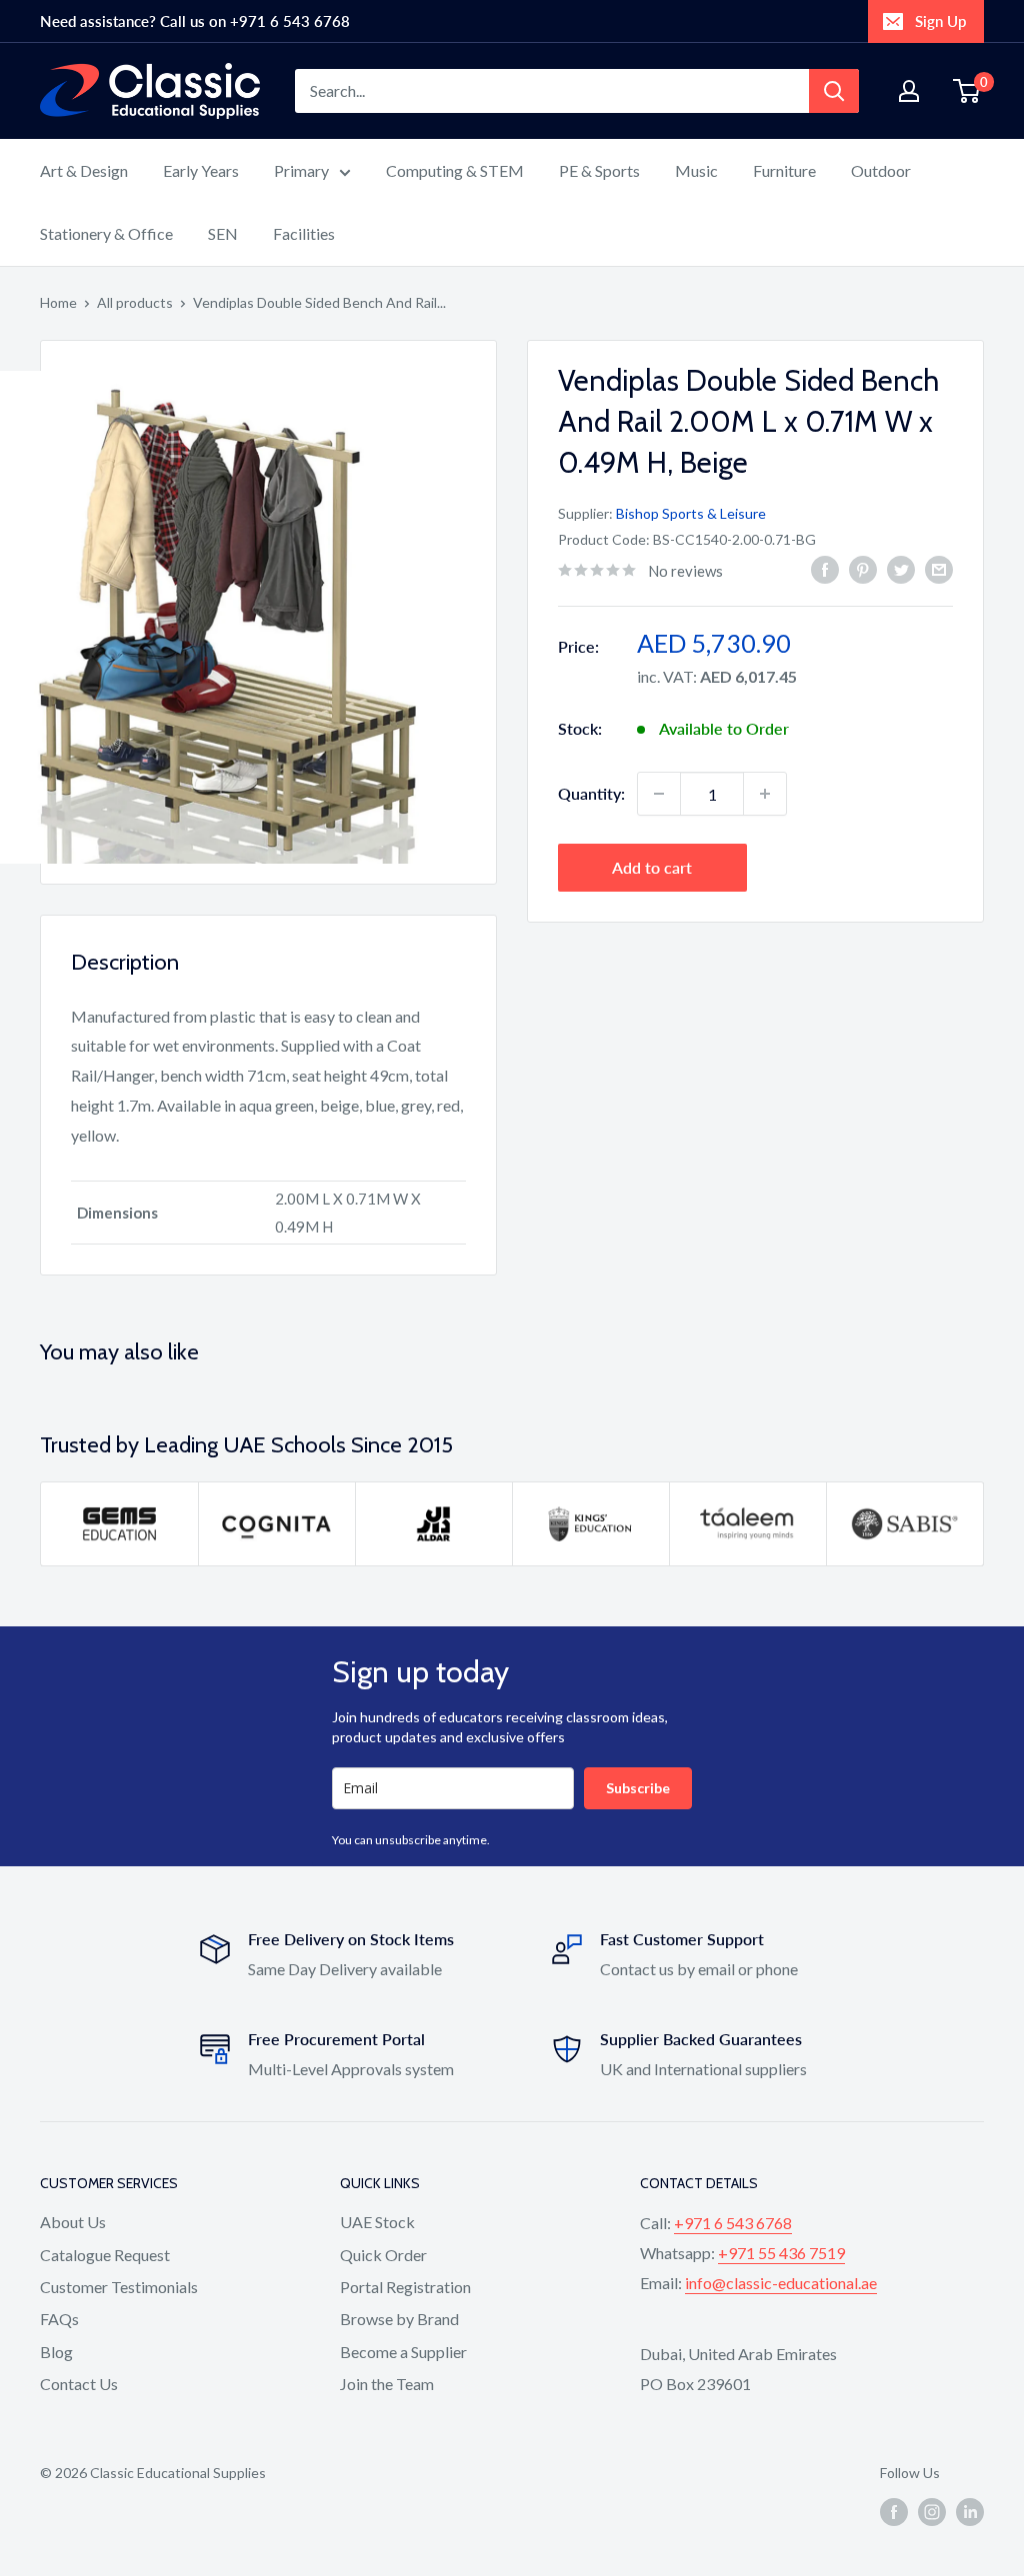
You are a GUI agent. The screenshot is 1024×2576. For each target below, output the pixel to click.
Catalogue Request (105, 2255)
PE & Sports (599, 170)
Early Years (201, 170)
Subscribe (638, 1788)
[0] (967, 91)
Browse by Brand (399, 2319)
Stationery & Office (106, 233)
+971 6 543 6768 (733, 2223)
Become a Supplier (403, 2352)
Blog (56, 2352)
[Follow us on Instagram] (932, 2512)
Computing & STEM (455, 170)
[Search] (834, 91)
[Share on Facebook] (825, 568)
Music (696, 170)
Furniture (784, 170)
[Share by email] (939, 568)
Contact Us (79, 2384)
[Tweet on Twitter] (901, 568)
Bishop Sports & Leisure (691, 513)
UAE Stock (377, 2222)
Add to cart (652, 867)
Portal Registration (405, 2287)
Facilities (304, 233)
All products (135, 302)
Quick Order (383, 2255)
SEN (223, 233)
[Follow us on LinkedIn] (970, 2512)
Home (58, 302)
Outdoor (881, 170)
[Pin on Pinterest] (863, 568)
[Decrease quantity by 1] (659, 794)
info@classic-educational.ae (781, 2283)
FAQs (59, 2319)
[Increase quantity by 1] (765, 794)
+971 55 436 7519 (781, 2253)
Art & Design (84, 170)
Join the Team (387, 2384)
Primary (301, 170)
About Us (73, 2222)
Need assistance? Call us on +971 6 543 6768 (195, 21)
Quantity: (591, 793)
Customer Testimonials (119, 2287)
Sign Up (940, 21)
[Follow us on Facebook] (894, 2512)
